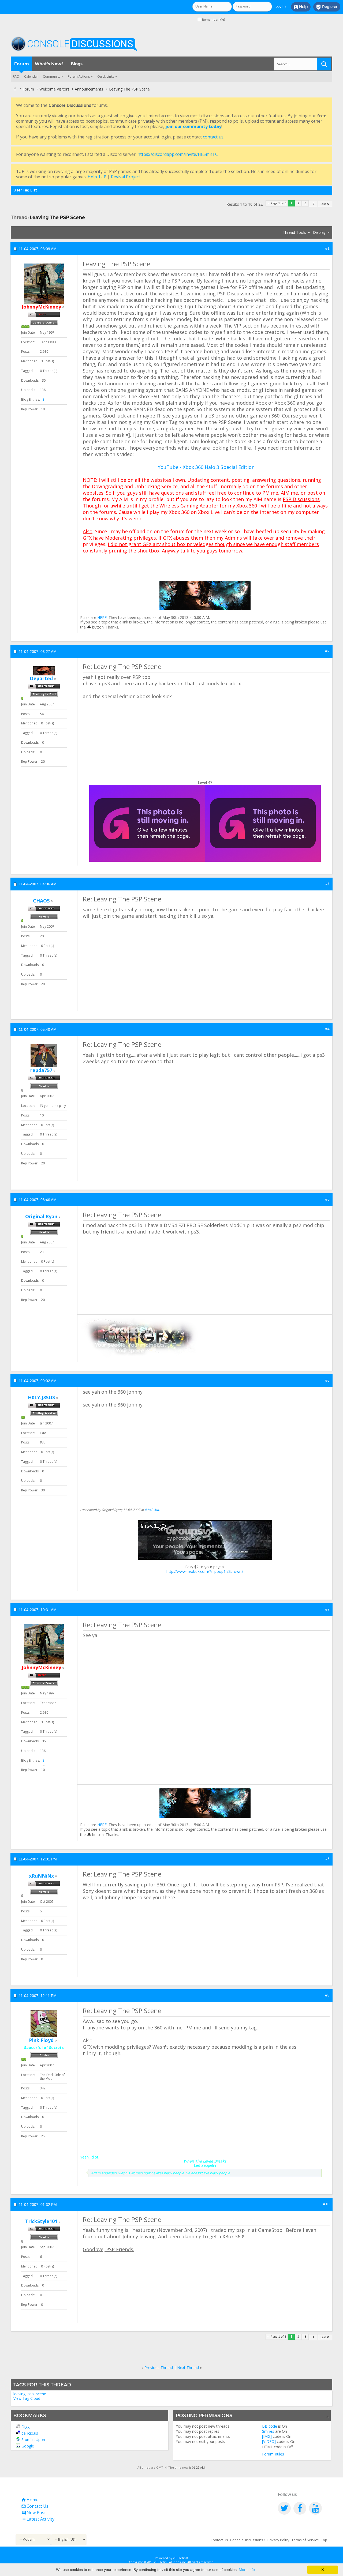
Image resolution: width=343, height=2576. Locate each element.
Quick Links (106, 76)
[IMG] (267, 2436)
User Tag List (25, 190)
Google (28, 2446)
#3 (327, 883)
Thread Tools (294, 232)
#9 (327, 1995)
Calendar (31, 76)
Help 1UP (97, 177)
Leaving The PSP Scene (57, 217)
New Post (33, 2513)
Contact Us (35, 2506)
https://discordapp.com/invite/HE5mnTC (178, 154)
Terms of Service (305, 2540)
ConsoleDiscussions (247, 2540)
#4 (327, 1029)
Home (30, 2500)
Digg (25, 2427)
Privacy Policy (278, 2540)
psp (31, 2394)
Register (327, 7)
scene (41, 2394)
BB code (270, 2426)
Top (324, 2540)
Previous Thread (159, 2368)
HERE (102, 617)
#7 (327, 1609)
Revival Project (126, 177)
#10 (326, 2204)
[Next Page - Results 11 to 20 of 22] (313, 204)
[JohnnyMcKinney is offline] (44, 284)
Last (323, 204)
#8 (327, 1859)
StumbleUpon (33, 2440)
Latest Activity (38, 2519)
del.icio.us (30, 2433)
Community (52, 76)
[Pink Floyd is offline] (44, 2024)
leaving (19, 2394)
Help (301, 7)
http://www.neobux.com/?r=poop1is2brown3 (205, 1571)
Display (319, 232)
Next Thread (188, 2368)
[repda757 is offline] (44, 1056)
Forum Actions (79, 76)
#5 (327, 1199)
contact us (213, 137)
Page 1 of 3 (279, 203)
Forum (22, 64)
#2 (327, 651)
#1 (327, 248)
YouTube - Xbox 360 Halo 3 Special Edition (206, 467)
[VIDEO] (269, 2441)
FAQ (16, 76)
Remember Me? (213, 19)
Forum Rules (273, 2454)
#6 (327, 1380)
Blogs (77, 64)
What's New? (49, 64)
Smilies (268, 2431)
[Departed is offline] (44, 671)
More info (247, 2570)
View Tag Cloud (27, 2398)
